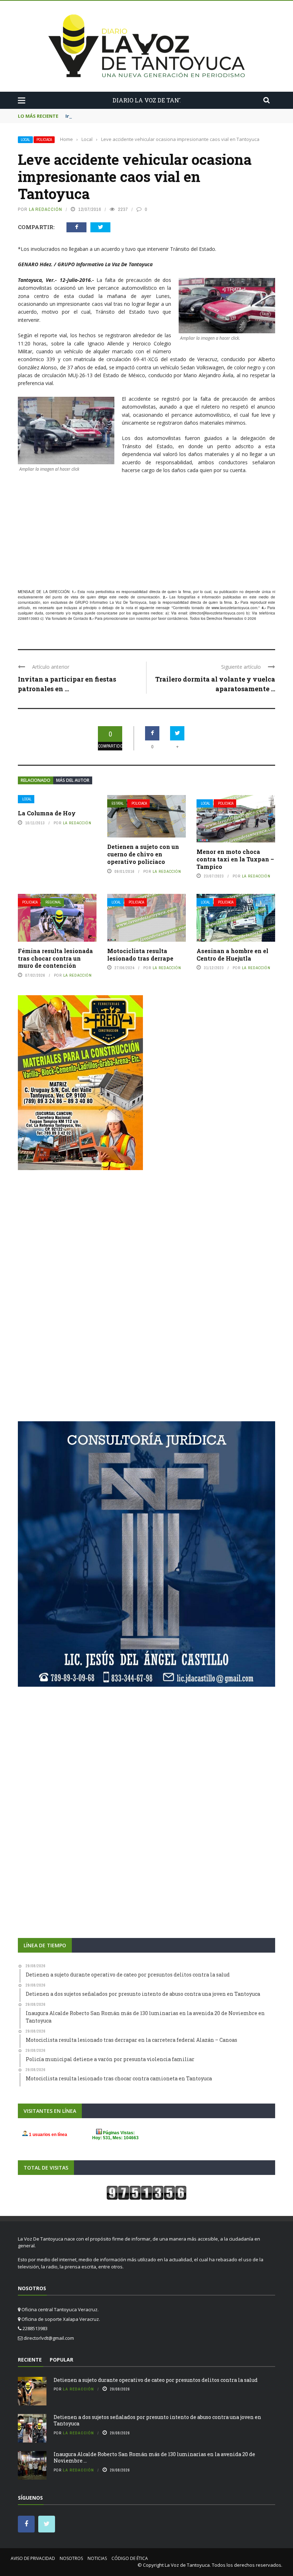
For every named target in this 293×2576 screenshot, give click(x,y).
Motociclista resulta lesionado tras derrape (140, 955)
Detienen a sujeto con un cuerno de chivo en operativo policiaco (143, 854)
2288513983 (29, 618)
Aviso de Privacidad (33, 2558)
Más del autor (73, 780)
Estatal (118, 803)
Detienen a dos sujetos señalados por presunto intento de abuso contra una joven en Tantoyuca (157, 2420)
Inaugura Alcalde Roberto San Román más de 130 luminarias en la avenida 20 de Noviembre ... (154, 2457)
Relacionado (36, 780)
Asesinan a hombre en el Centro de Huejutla (232, 955)
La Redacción (46, 209)
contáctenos (177, 618)
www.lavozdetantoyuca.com (234, 608)
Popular (61, 2360)
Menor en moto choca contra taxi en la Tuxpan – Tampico (235, 859)
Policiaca (44, 140)
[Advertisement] (146, 535)
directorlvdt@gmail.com (49, 2338)
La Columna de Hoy (47, 813)
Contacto (81, 618)
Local (25, 140)
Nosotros (71, 2558)
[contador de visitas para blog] (146, 2192)
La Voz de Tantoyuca (187, 2565)
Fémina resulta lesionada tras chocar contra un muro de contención (55, 958)
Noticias (97, 2558)
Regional (53, 902)
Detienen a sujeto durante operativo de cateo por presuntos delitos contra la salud (156, 2380)
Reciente (30, 2360)
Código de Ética (130, 2558)
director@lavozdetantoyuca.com (217, 613)
